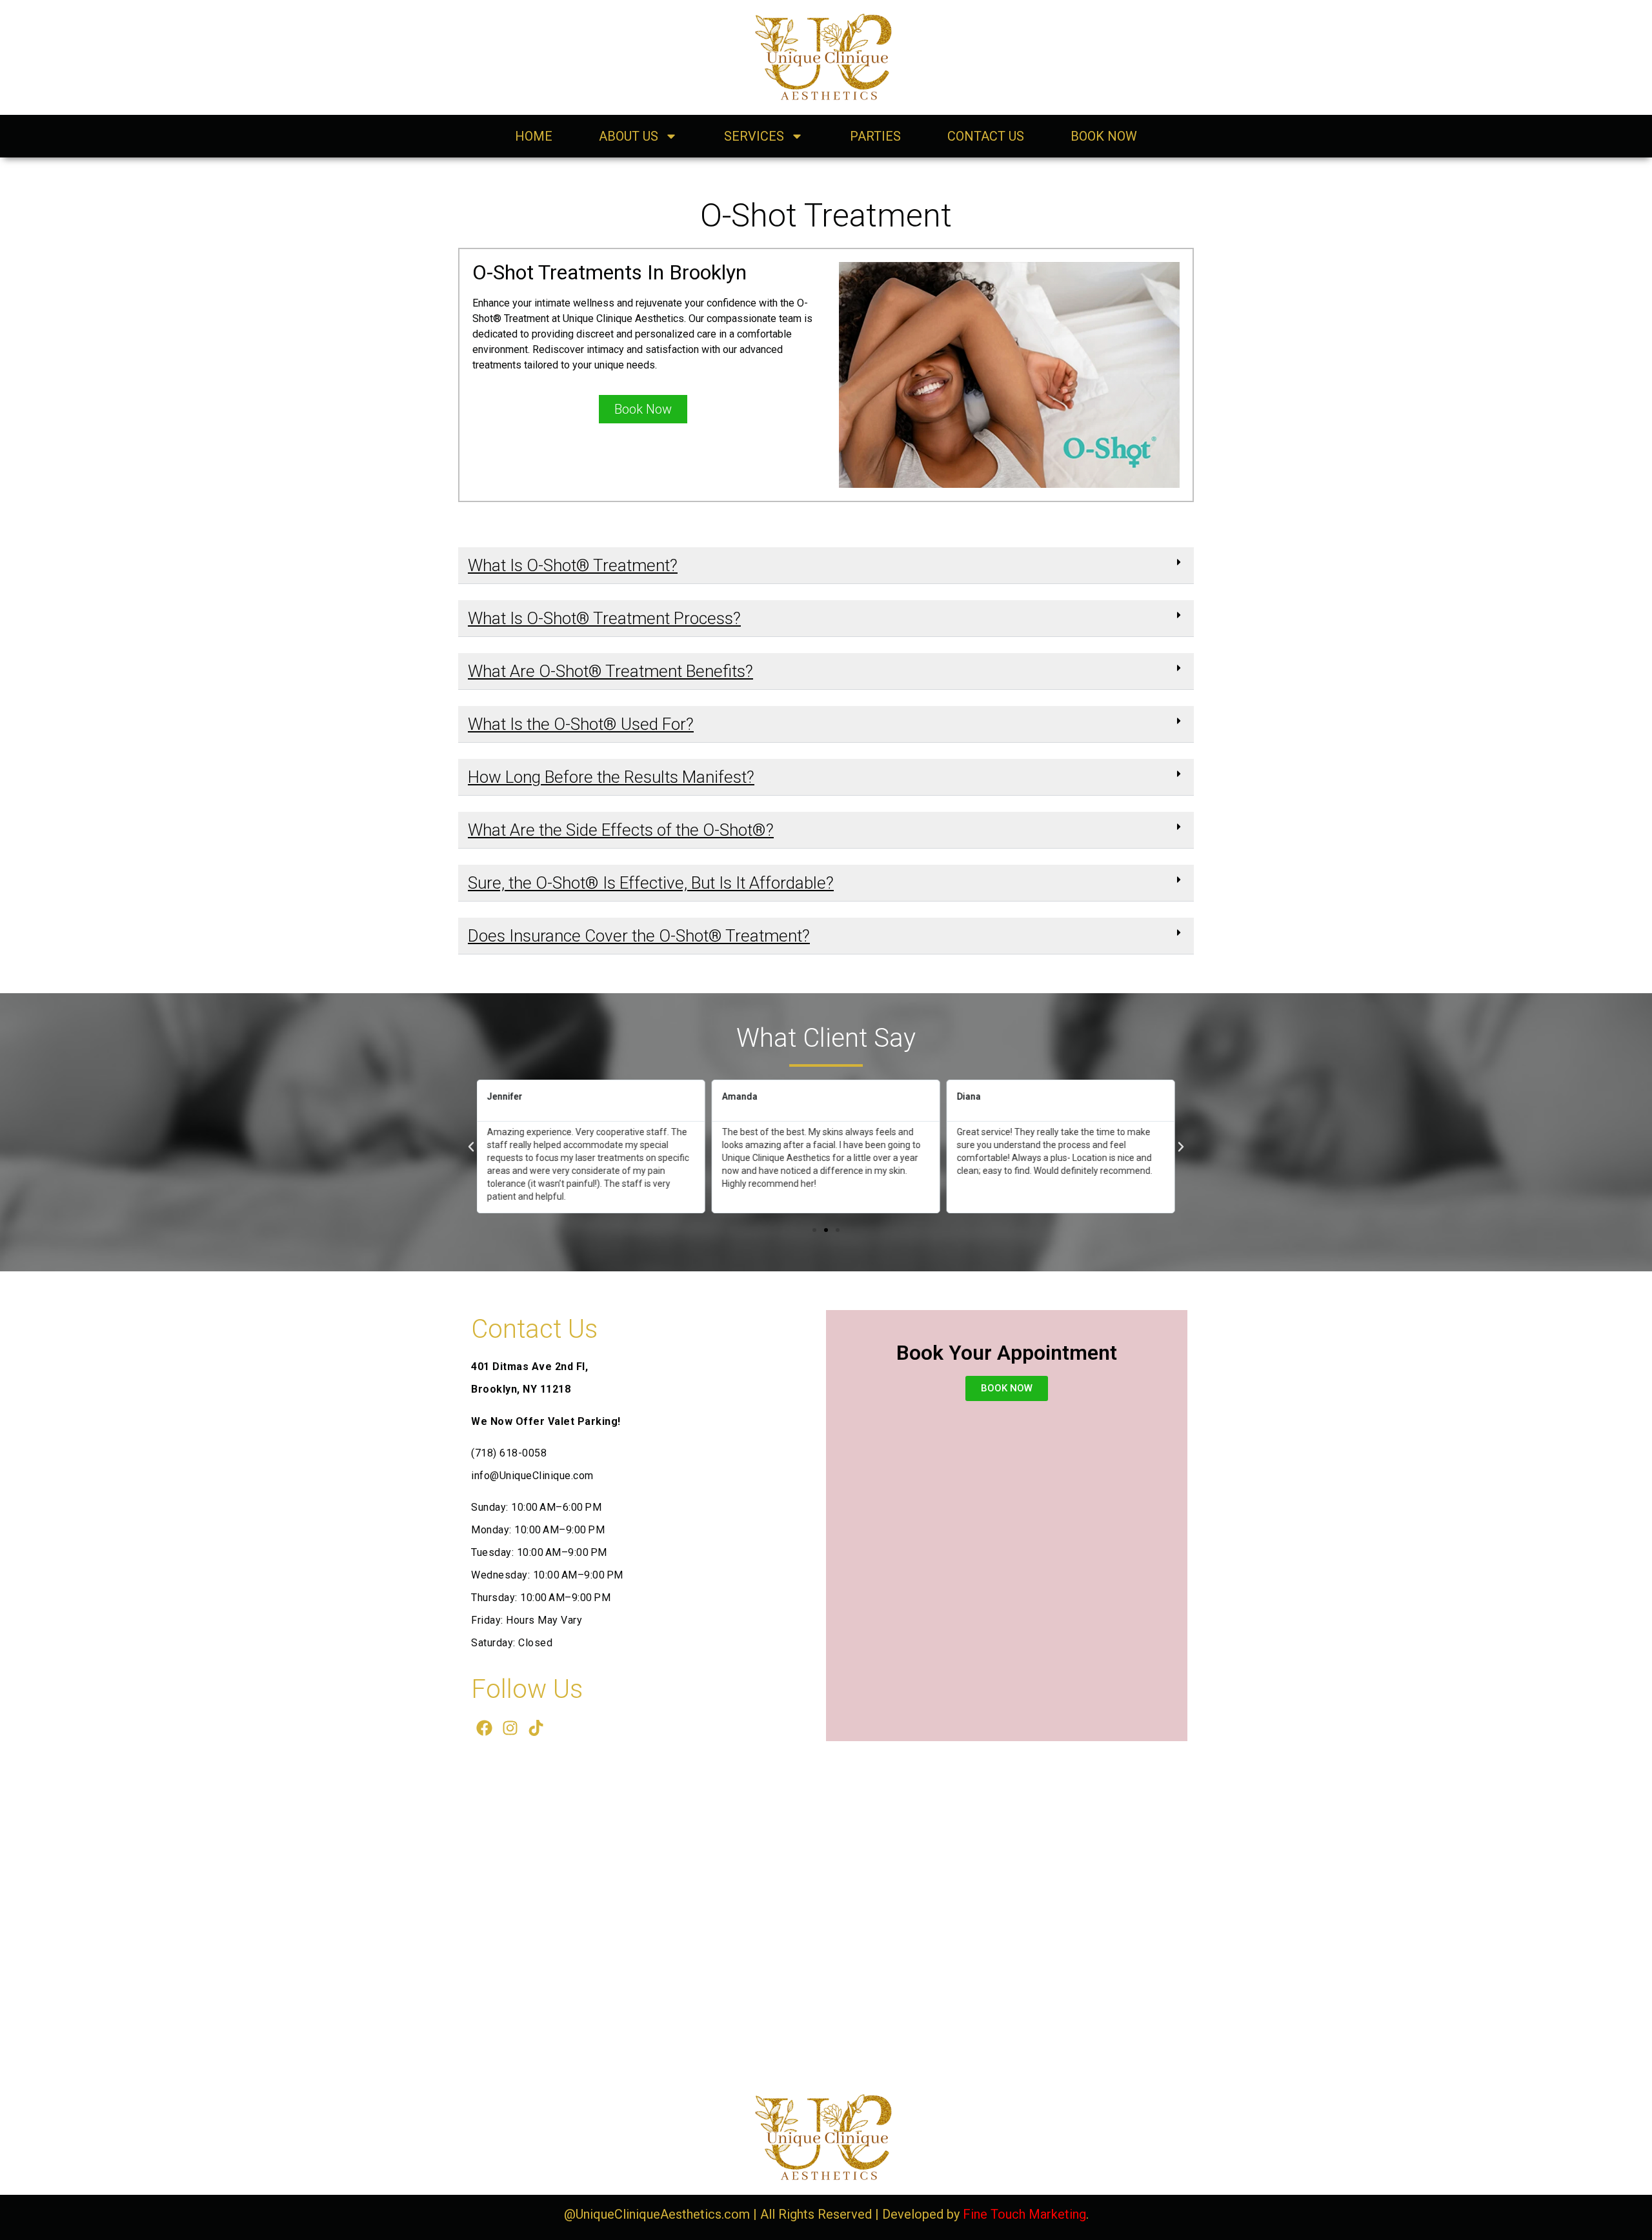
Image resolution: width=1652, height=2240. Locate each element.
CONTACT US (986, 136)
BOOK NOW (1104, 136)
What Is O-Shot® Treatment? (573, 565)
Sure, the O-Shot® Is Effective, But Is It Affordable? (651, 883)
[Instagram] (510, 1728)
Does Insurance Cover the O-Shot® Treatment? (639, 936)
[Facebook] (484, 1728)
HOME (534, 136)
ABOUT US (629, 136)
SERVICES (754, 136)
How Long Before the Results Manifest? (611, 777)
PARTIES (875, 136)
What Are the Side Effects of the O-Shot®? (621, 830)
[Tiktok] (536, 1728)
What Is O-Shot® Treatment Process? (604, 618)
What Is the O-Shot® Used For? (581, 724)
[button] (826, 566)
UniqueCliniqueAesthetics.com (663, 2214)
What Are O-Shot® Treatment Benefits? (610, 671)
